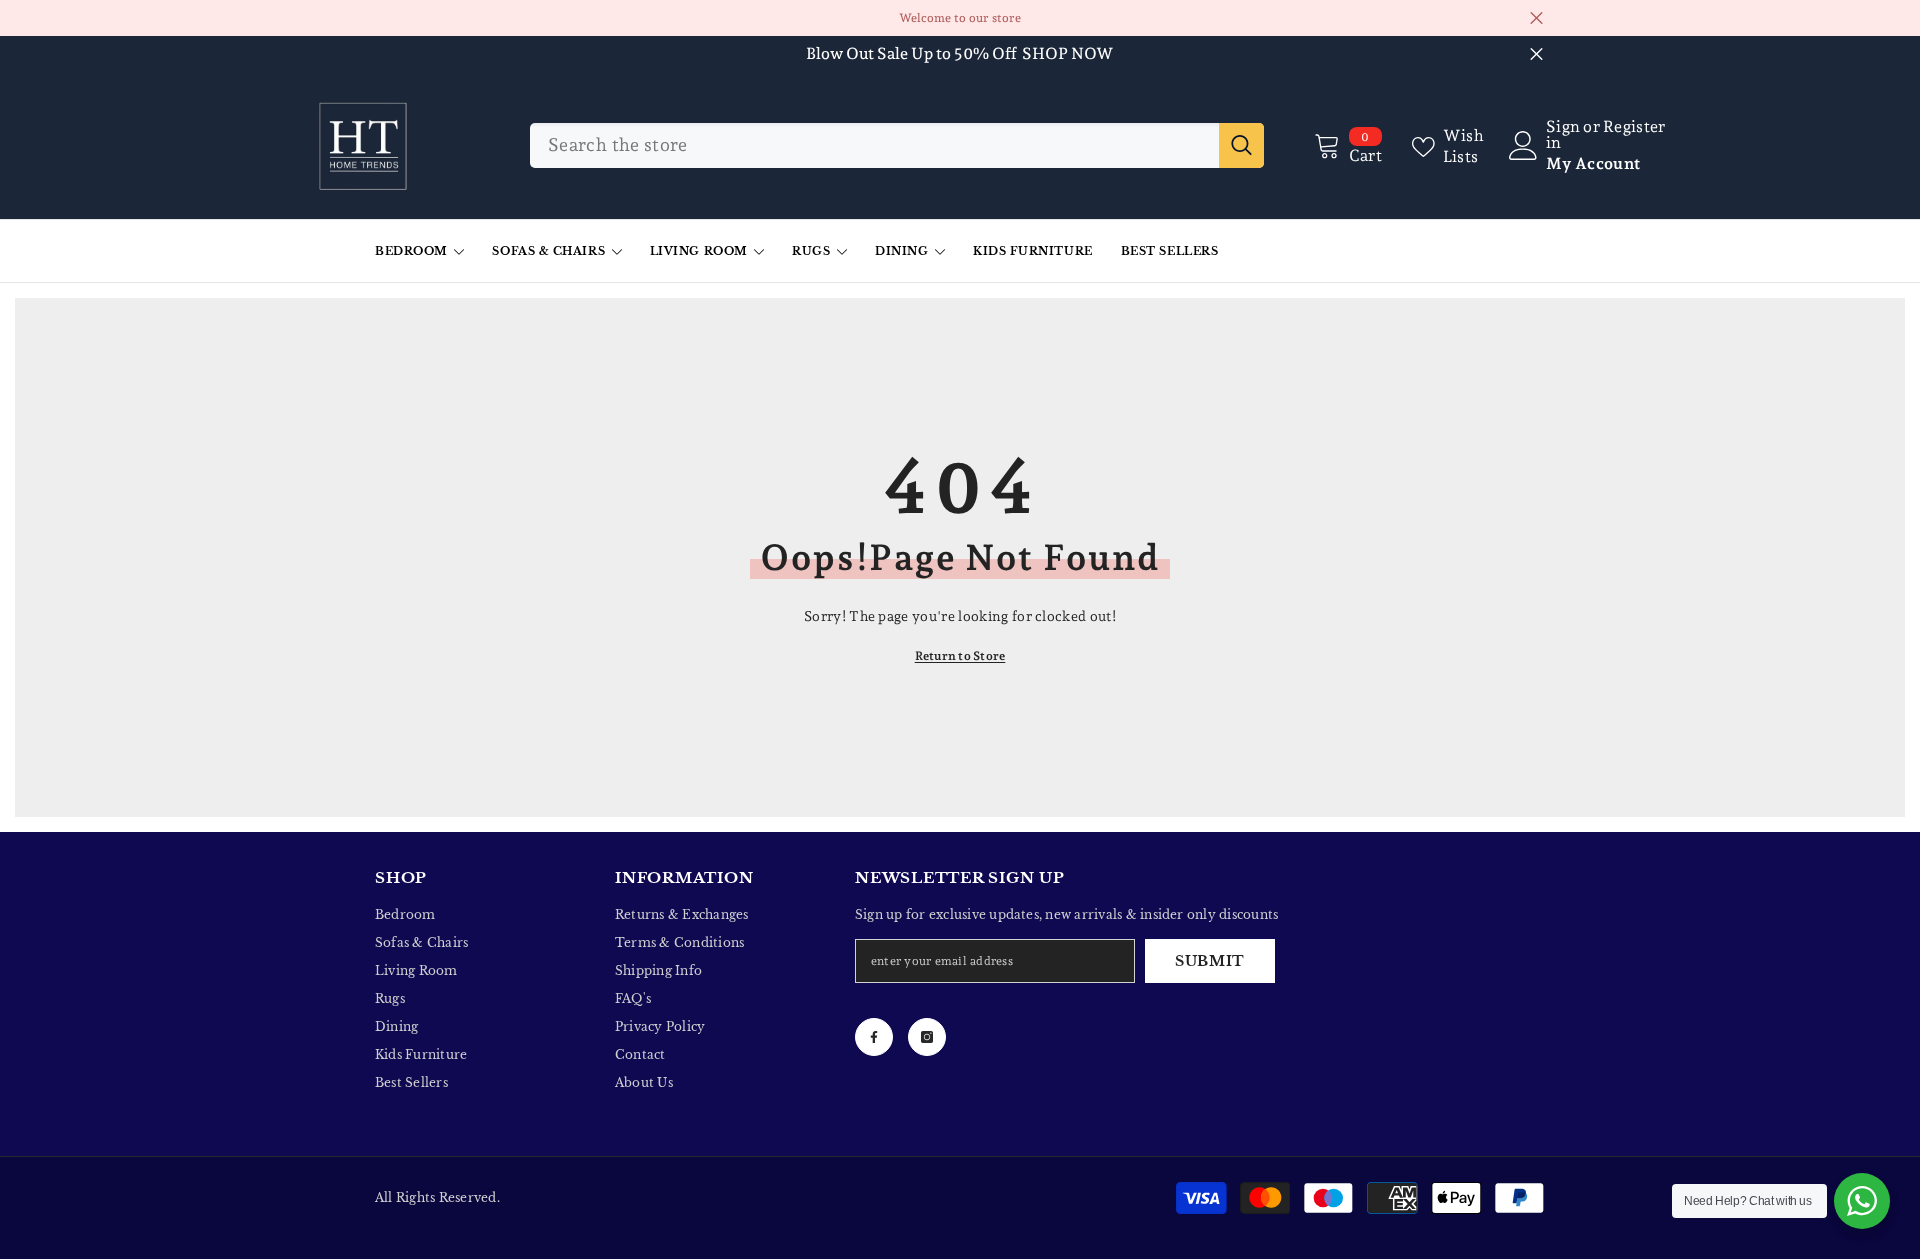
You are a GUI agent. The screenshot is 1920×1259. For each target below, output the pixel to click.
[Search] (897, 145)
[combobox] (874, 145)
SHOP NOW (1068, 53)
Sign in (1563, 135)
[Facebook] (874, 1037)
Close (1536, 18)
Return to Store (960, 656)
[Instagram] (927, 1037)
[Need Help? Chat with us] (1862, 1201)
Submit (1210, 961)
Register (1634, 127)
